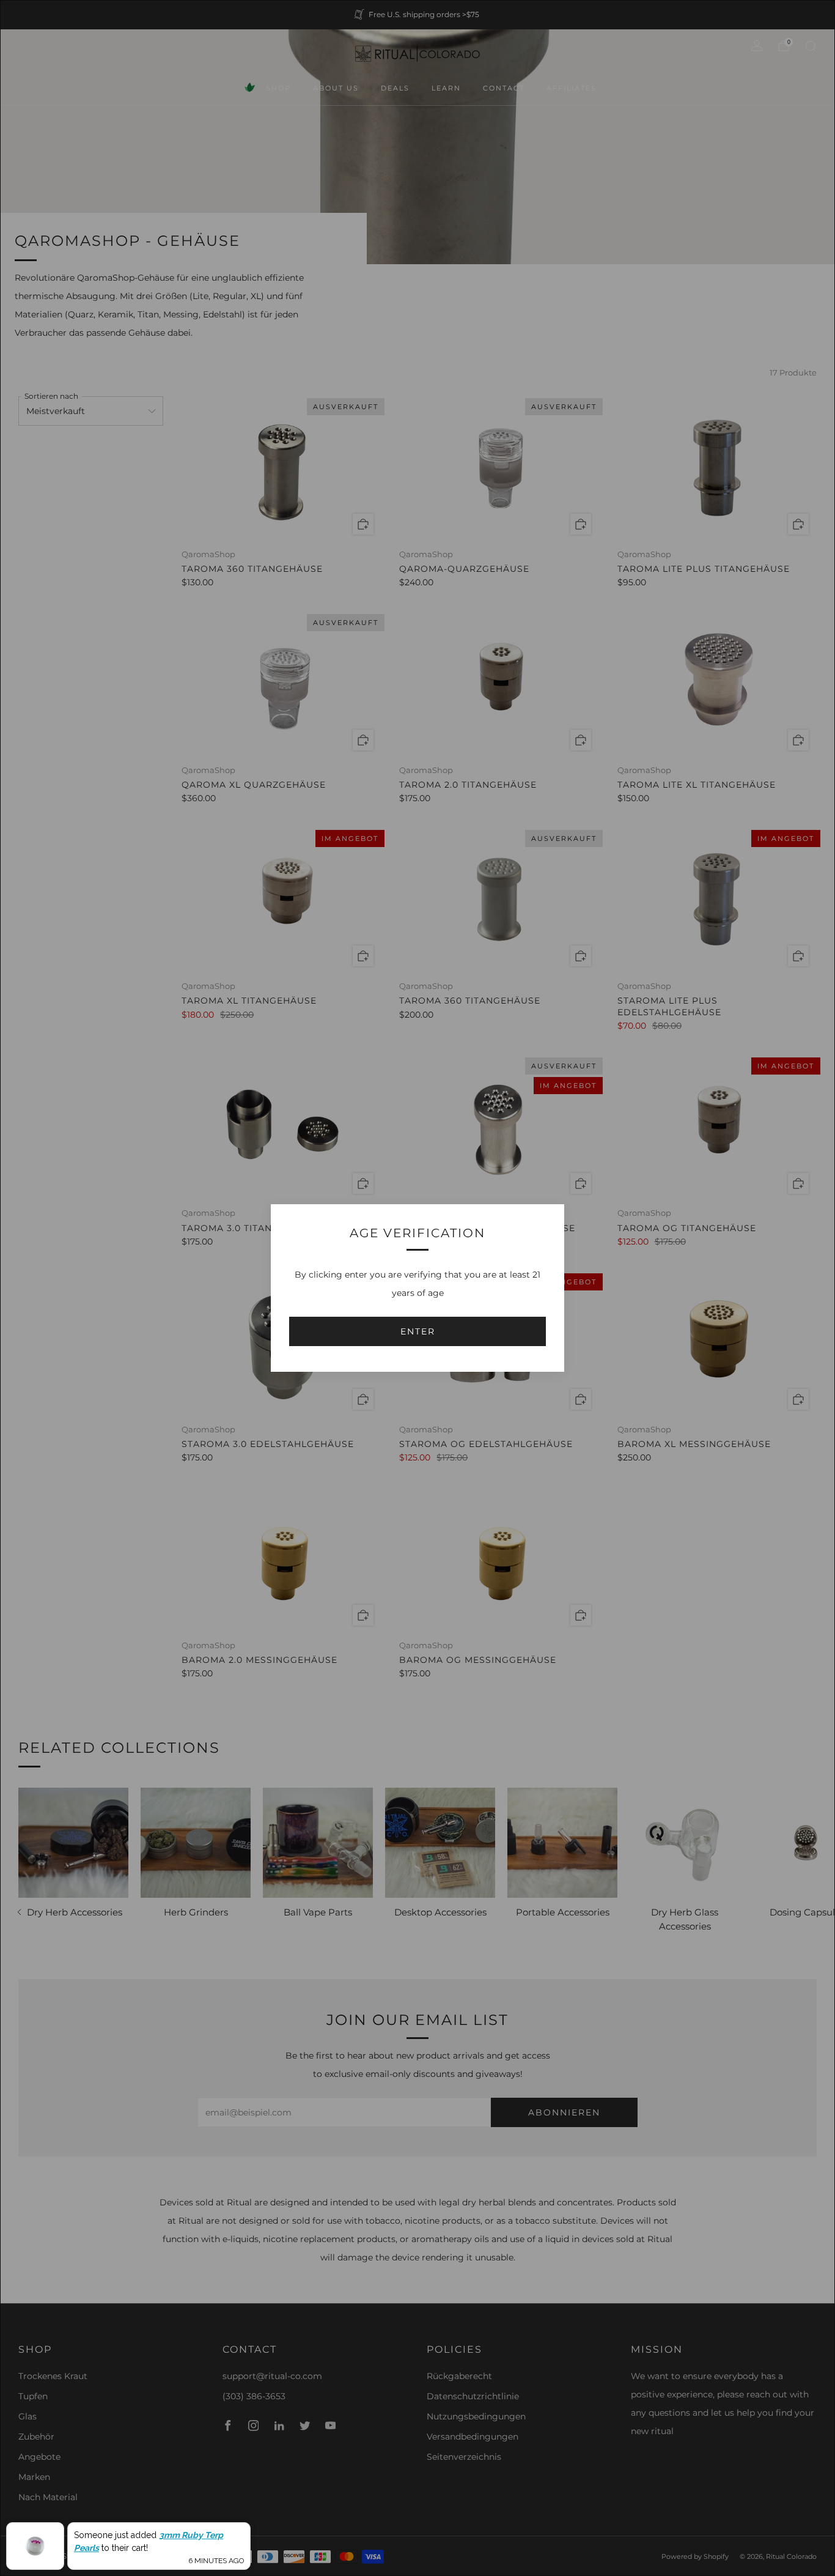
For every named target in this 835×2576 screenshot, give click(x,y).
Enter (418, 1331)
